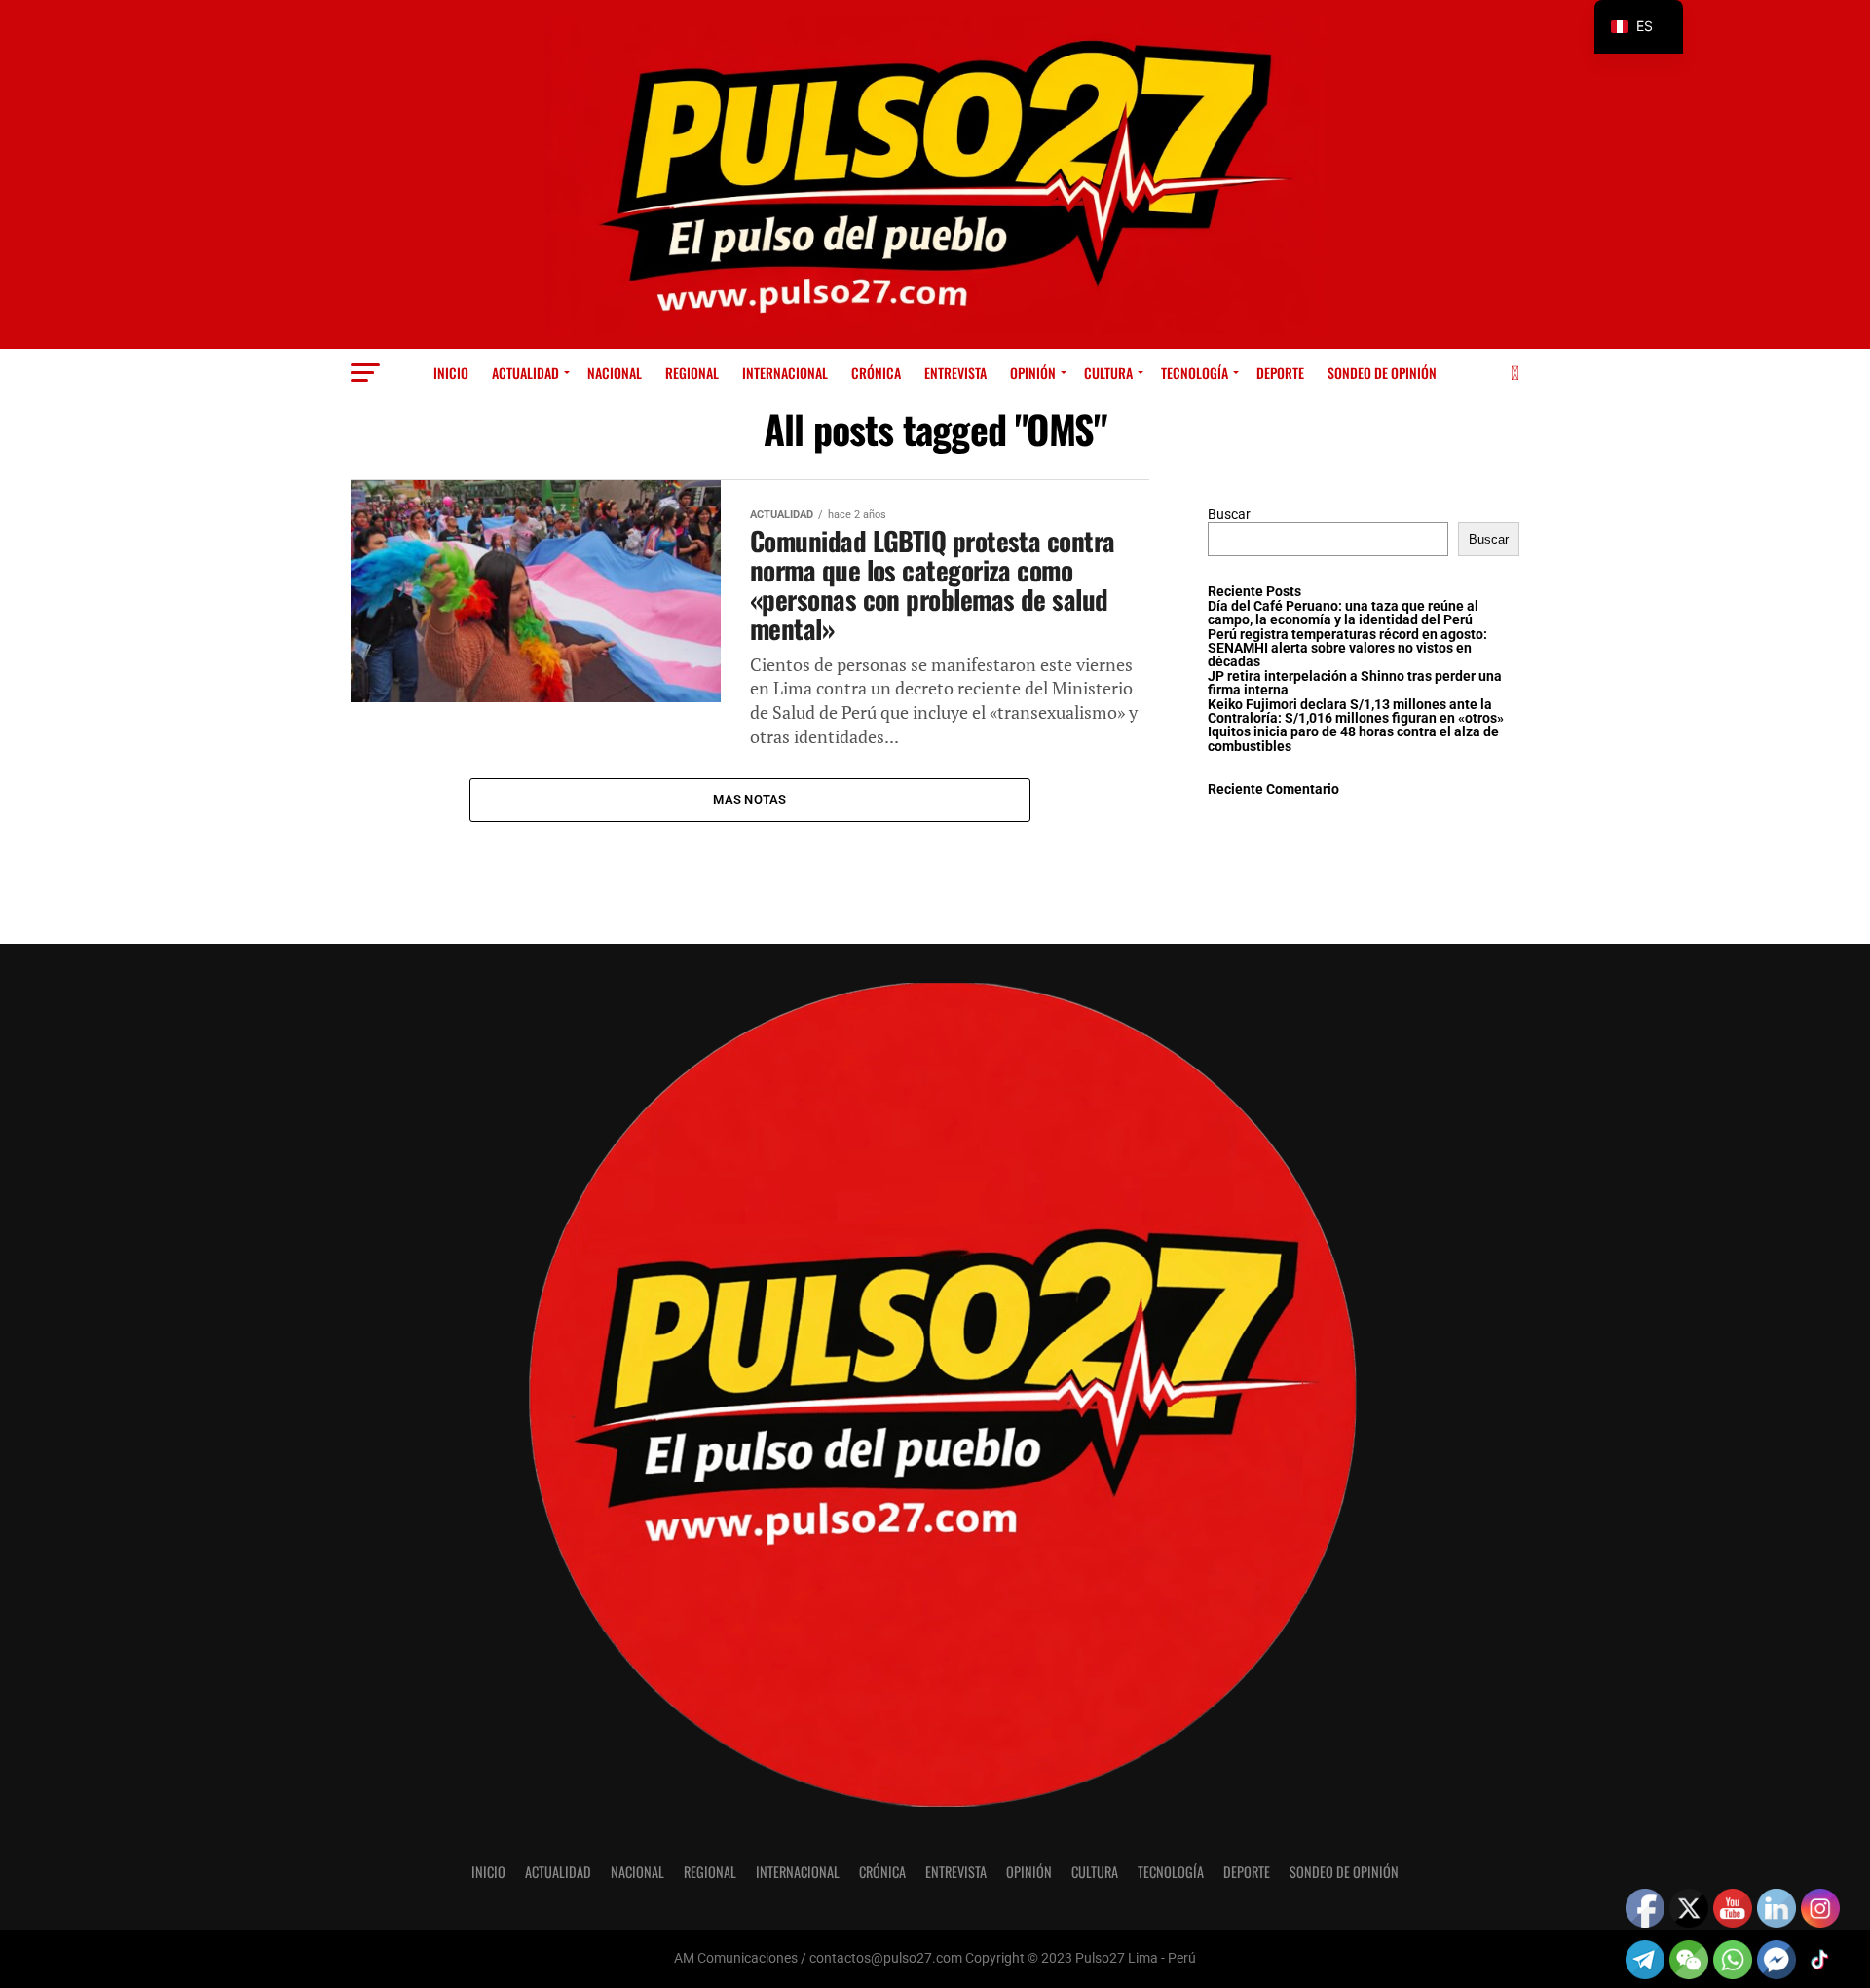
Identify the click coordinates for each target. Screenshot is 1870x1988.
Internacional (785, 373)
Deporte (1280, 373)
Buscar (1229, 515)
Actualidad (525, 373)
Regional (692, 373)
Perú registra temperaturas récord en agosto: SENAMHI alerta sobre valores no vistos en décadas (1347, 649)
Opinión (1033, 373)
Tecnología (1195, 373)
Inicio (451, 373)
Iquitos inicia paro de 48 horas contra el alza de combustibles (1353, 739)
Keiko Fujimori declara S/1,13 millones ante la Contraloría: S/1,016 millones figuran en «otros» (1356, 712)
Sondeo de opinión (1382, 373)
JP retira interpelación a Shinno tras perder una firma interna (1355, 683)
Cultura (1108, 373)
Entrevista (955, 373)
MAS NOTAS (749, 799)
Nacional (615, 373)
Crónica (876, 373)
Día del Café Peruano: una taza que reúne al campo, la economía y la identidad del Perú (1343, 613)
